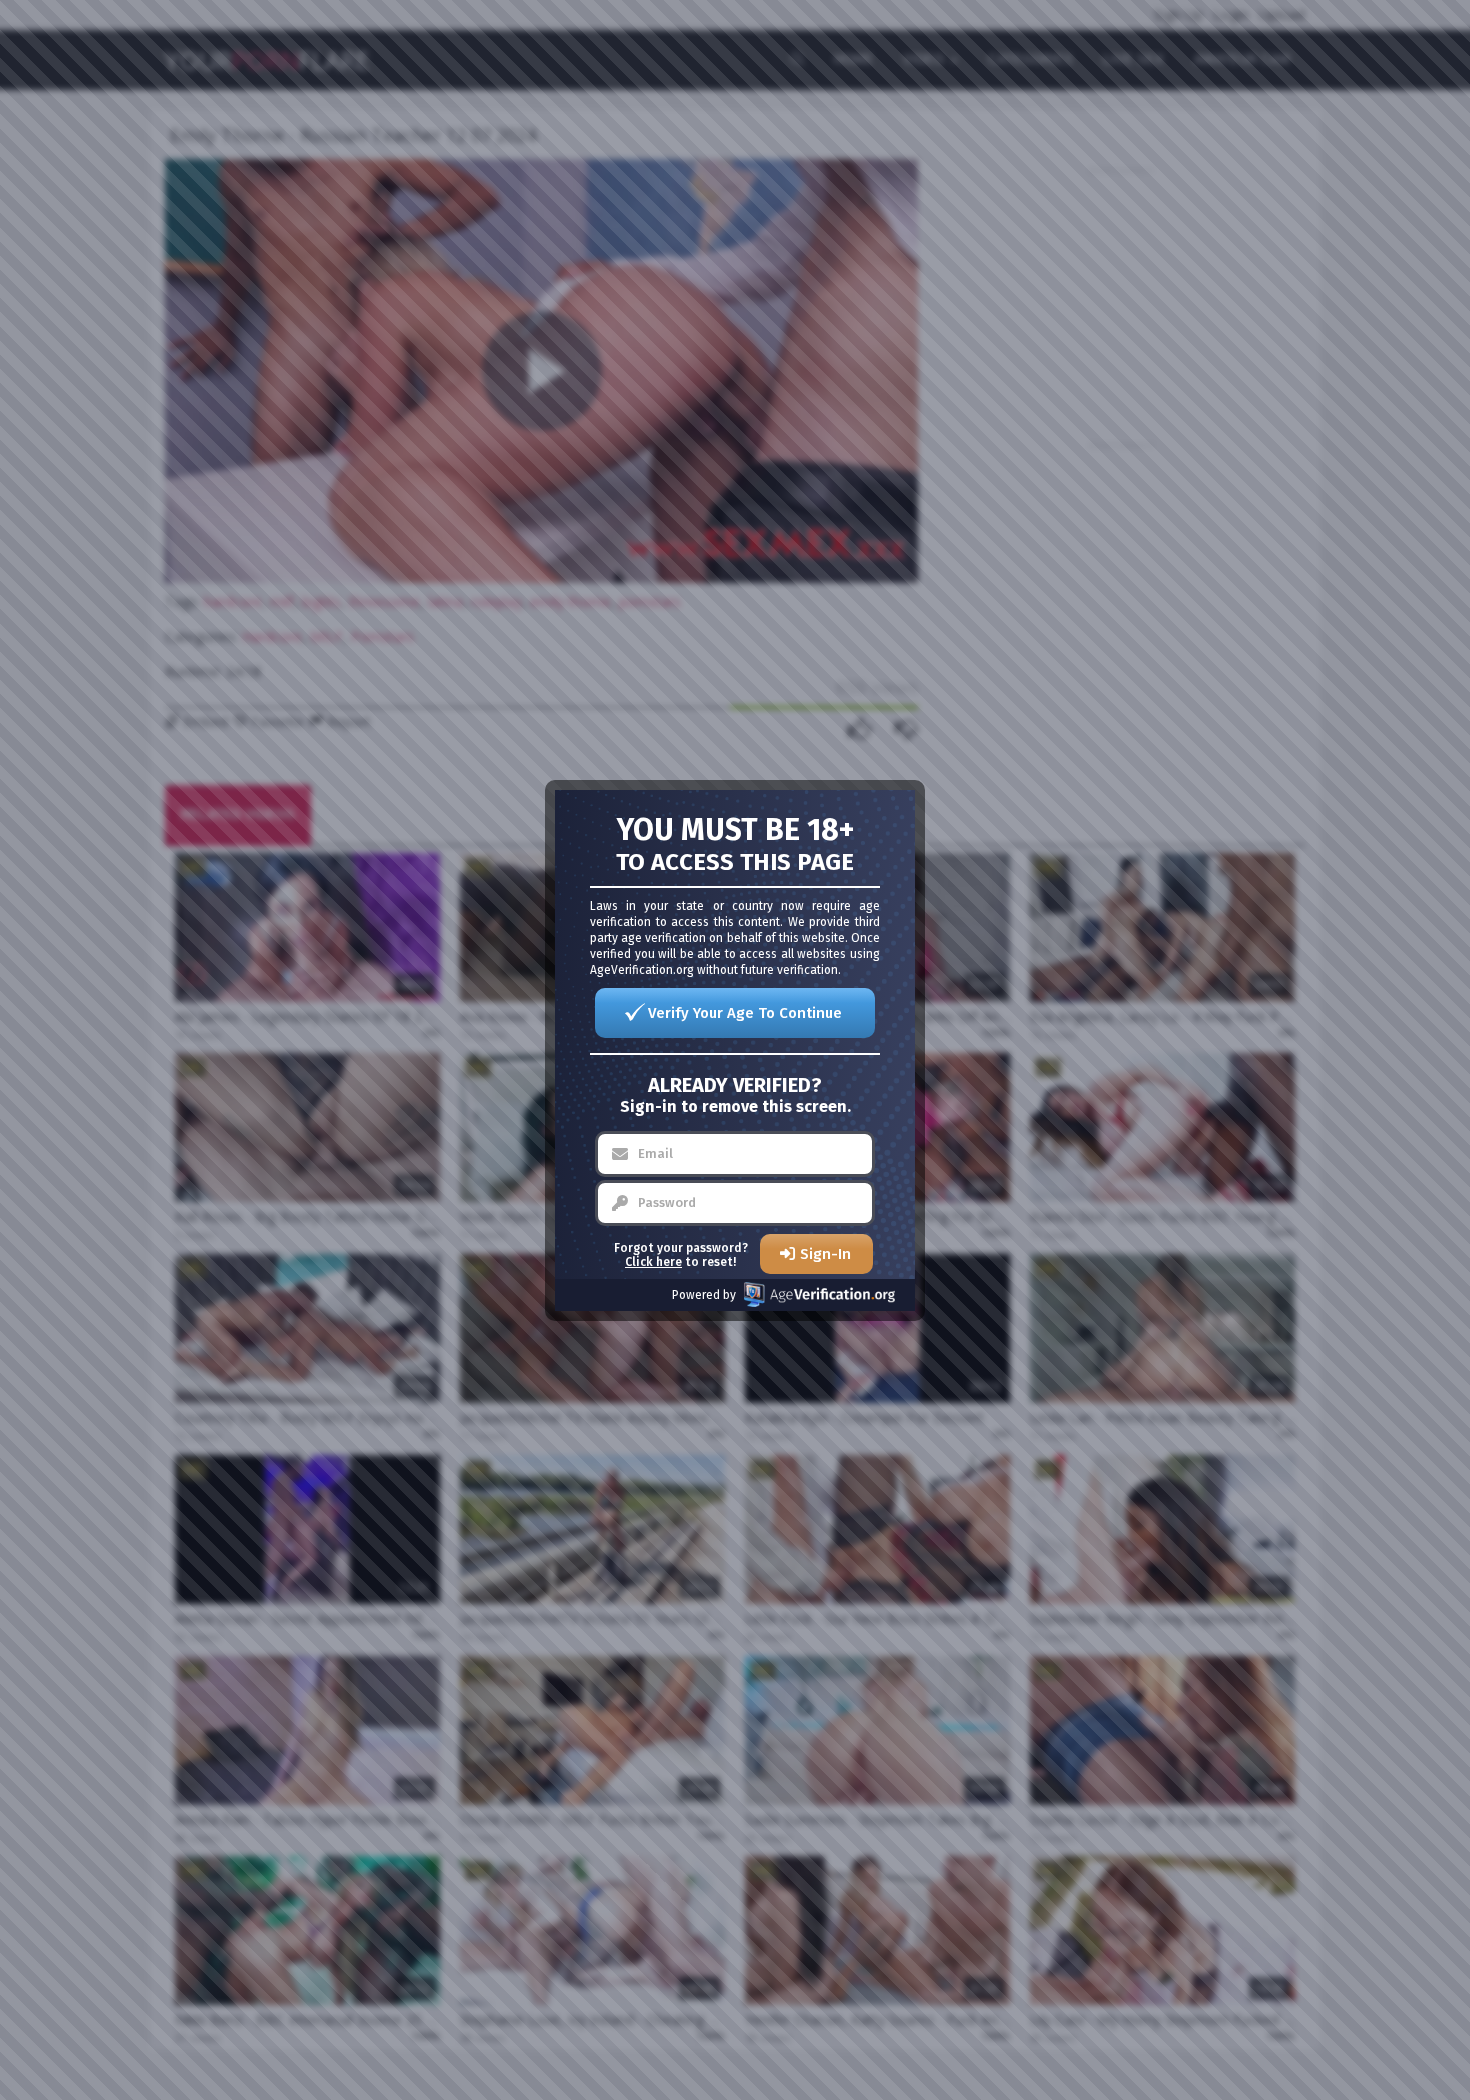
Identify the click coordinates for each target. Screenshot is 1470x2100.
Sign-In (825, 1254)
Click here (653, 1262)
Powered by (704, 1295)
